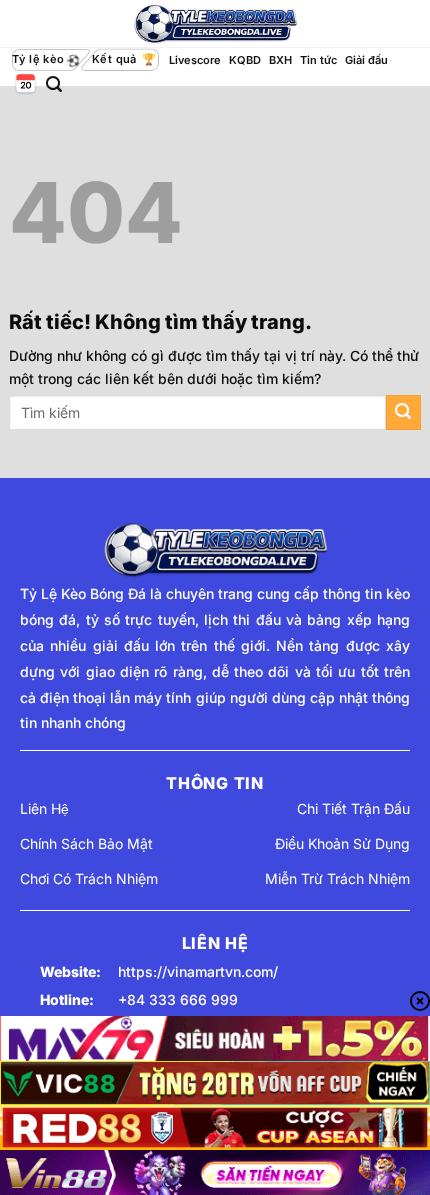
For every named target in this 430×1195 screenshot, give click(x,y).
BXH (280, 60)
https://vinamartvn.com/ (198, 971)
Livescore (195, 60)
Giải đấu (366, 60)
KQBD (245, 60)
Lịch (24, 84)
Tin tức (318, 60)
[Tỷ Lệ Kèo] (215, 24)
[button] (54, 84)
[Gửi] (403, 412)
